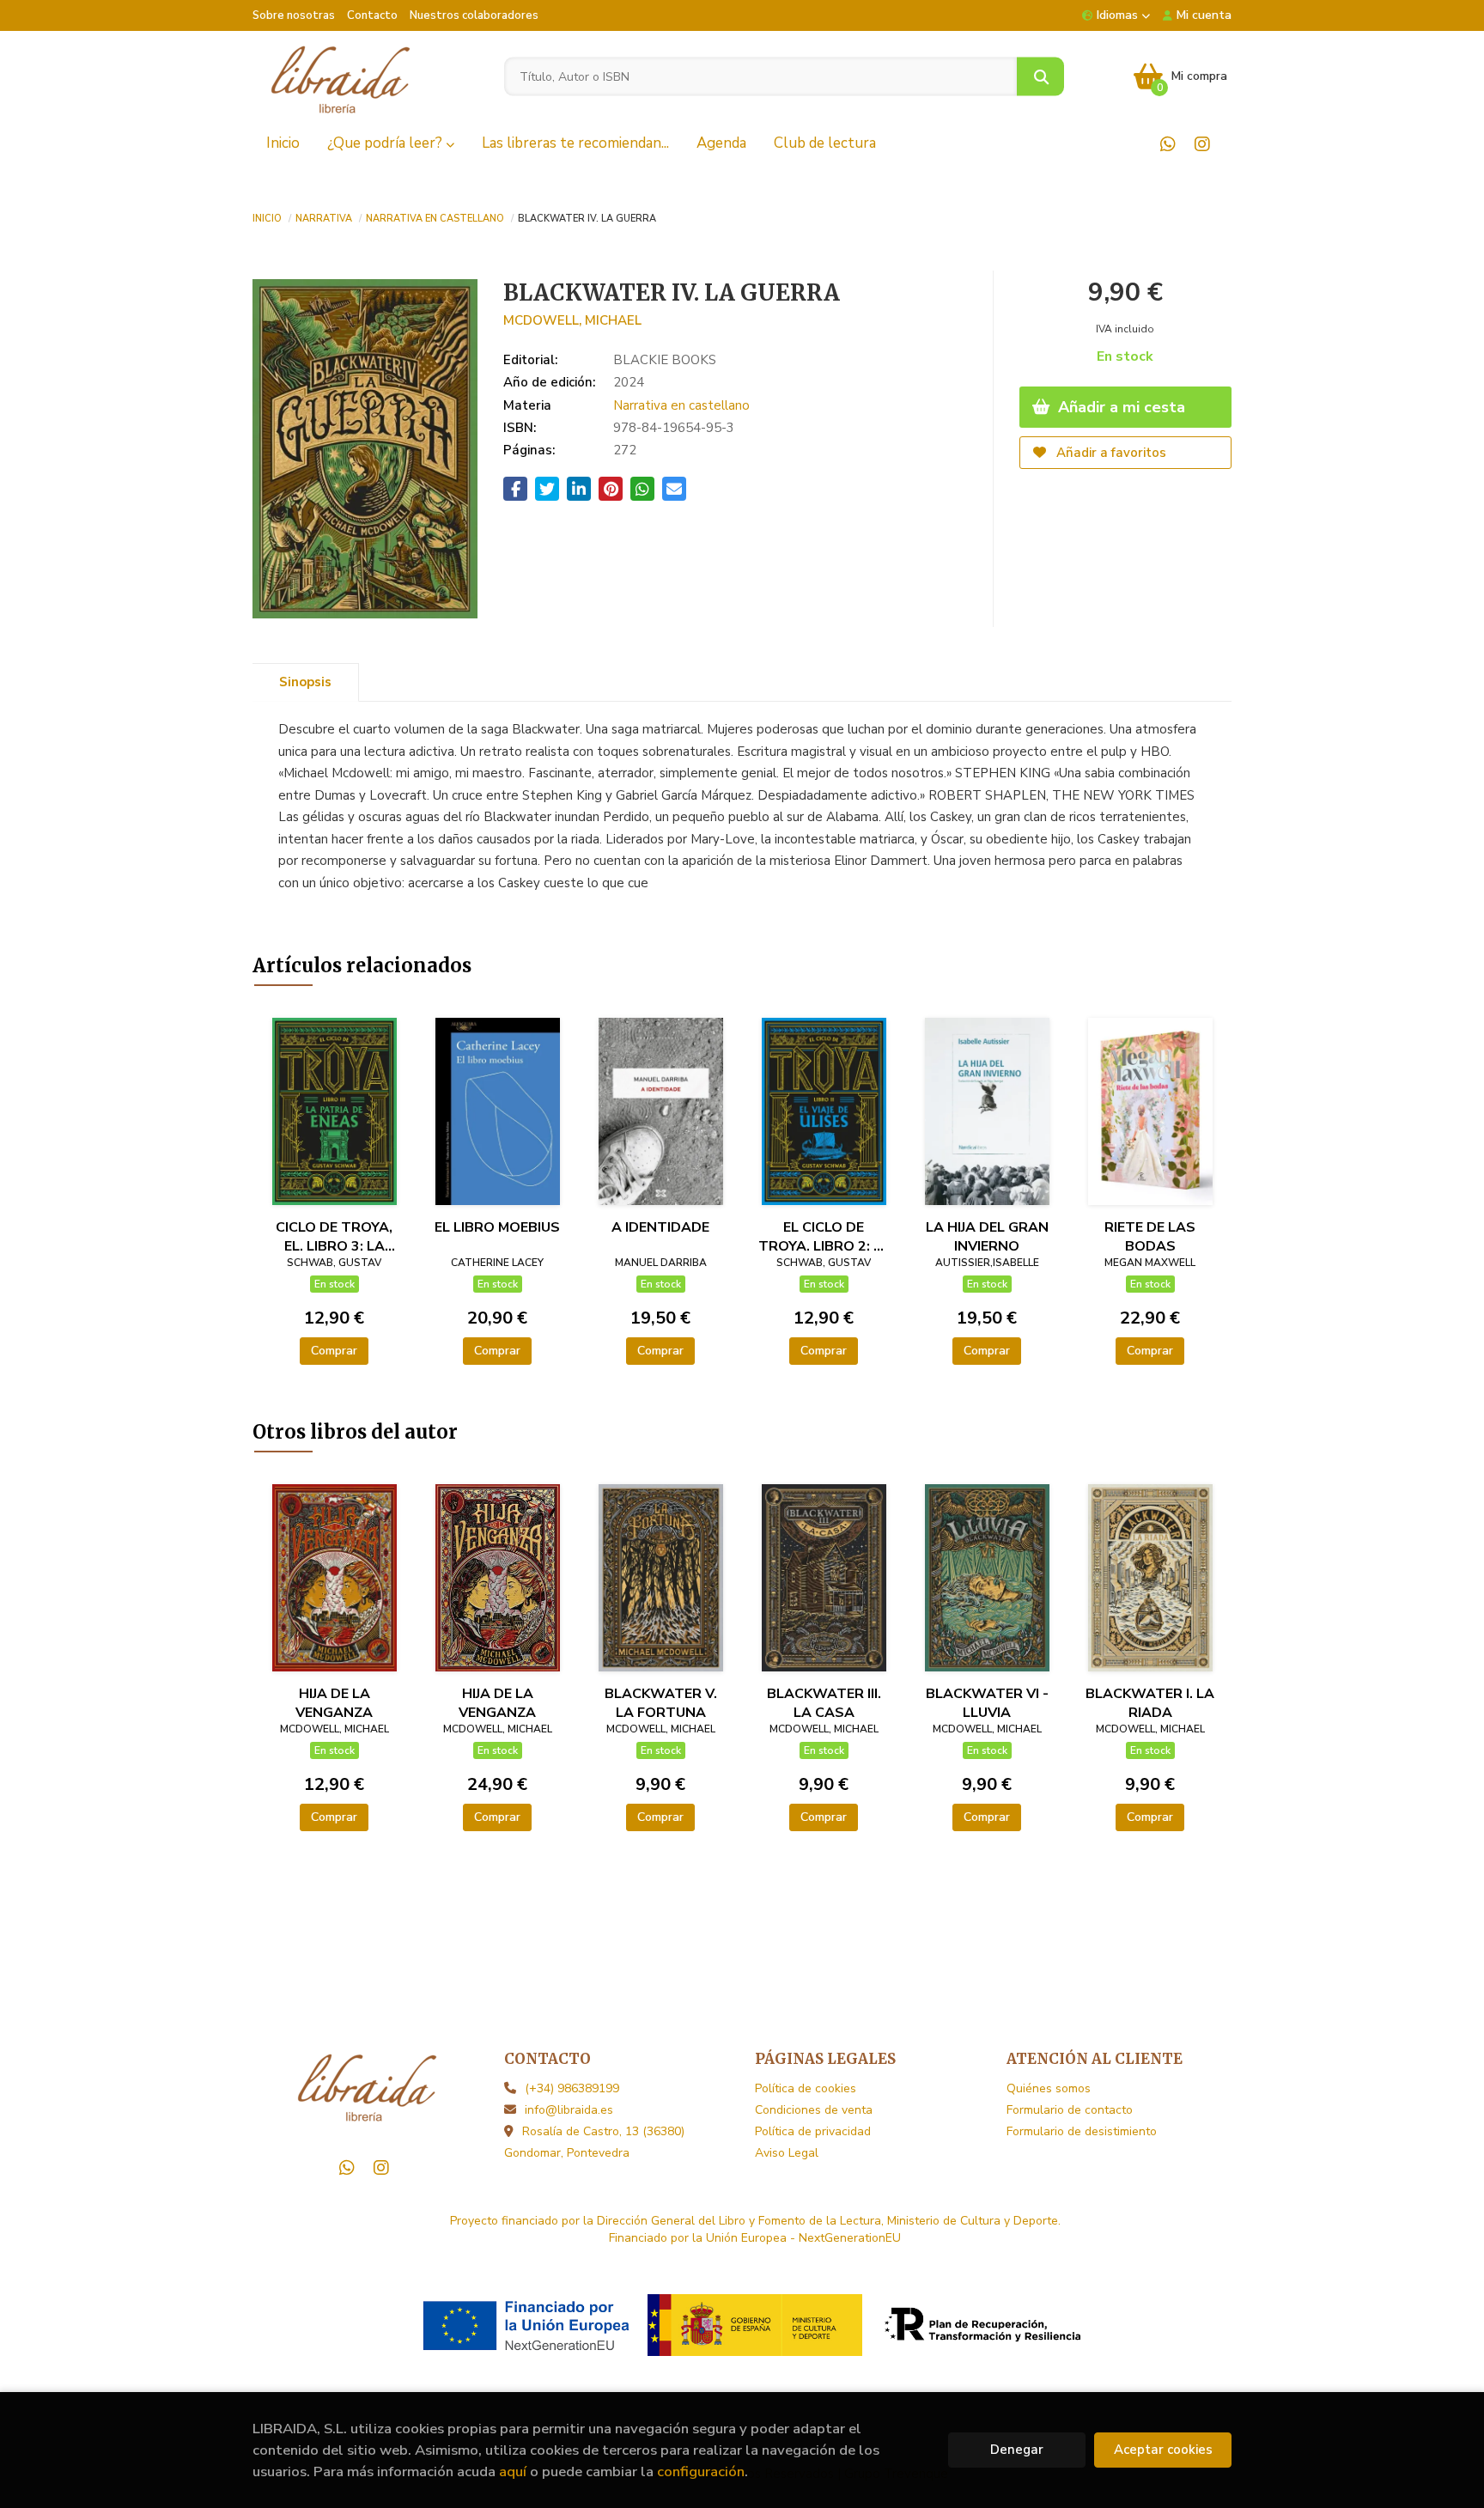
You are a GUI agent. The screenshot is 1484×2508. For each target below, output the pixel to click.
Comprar (334, 1351)
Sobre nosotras (294, 15)
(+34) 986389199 (572, 2088)
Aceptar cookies (1163, 2450)
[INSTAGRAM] (1202, 144)
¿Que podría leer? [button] (386, 143)
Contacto (372, 15)
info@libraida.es (569, 2110)
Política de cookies (806, 2088)
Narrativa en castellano (435, 217)
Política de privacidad (813, 2131)
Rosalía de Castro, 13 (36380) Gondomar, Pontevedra (594, 2142)
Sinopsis (305, 682)
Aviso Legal (787, 2153)
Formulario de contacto (1070, 2110)
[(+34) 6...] (1168, 144)
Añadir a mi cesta (1119, 407)
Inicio (267, 217)
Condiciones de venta (814, 2110)
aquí (513, 2471)
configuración (701, 2471)
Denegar (1017, 2450)
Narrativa (324, 217)
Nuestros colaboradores (474, 15)
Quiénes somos (1049, 2088)
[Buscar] (1040, 77)
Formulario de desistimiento (1082, 2131)
